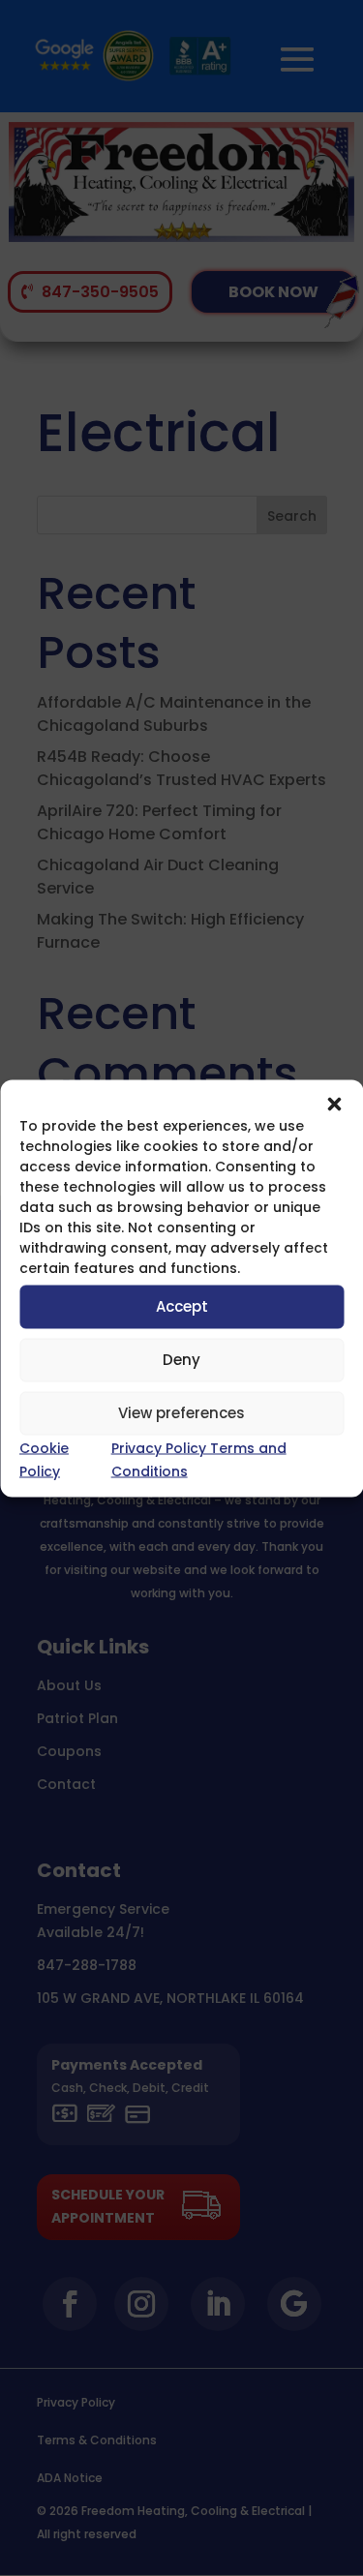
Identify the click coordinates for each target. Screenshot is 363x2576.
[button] (334, 1104)
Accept (182, 1306)
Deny (181, 1360)
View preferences (181, 1413)
